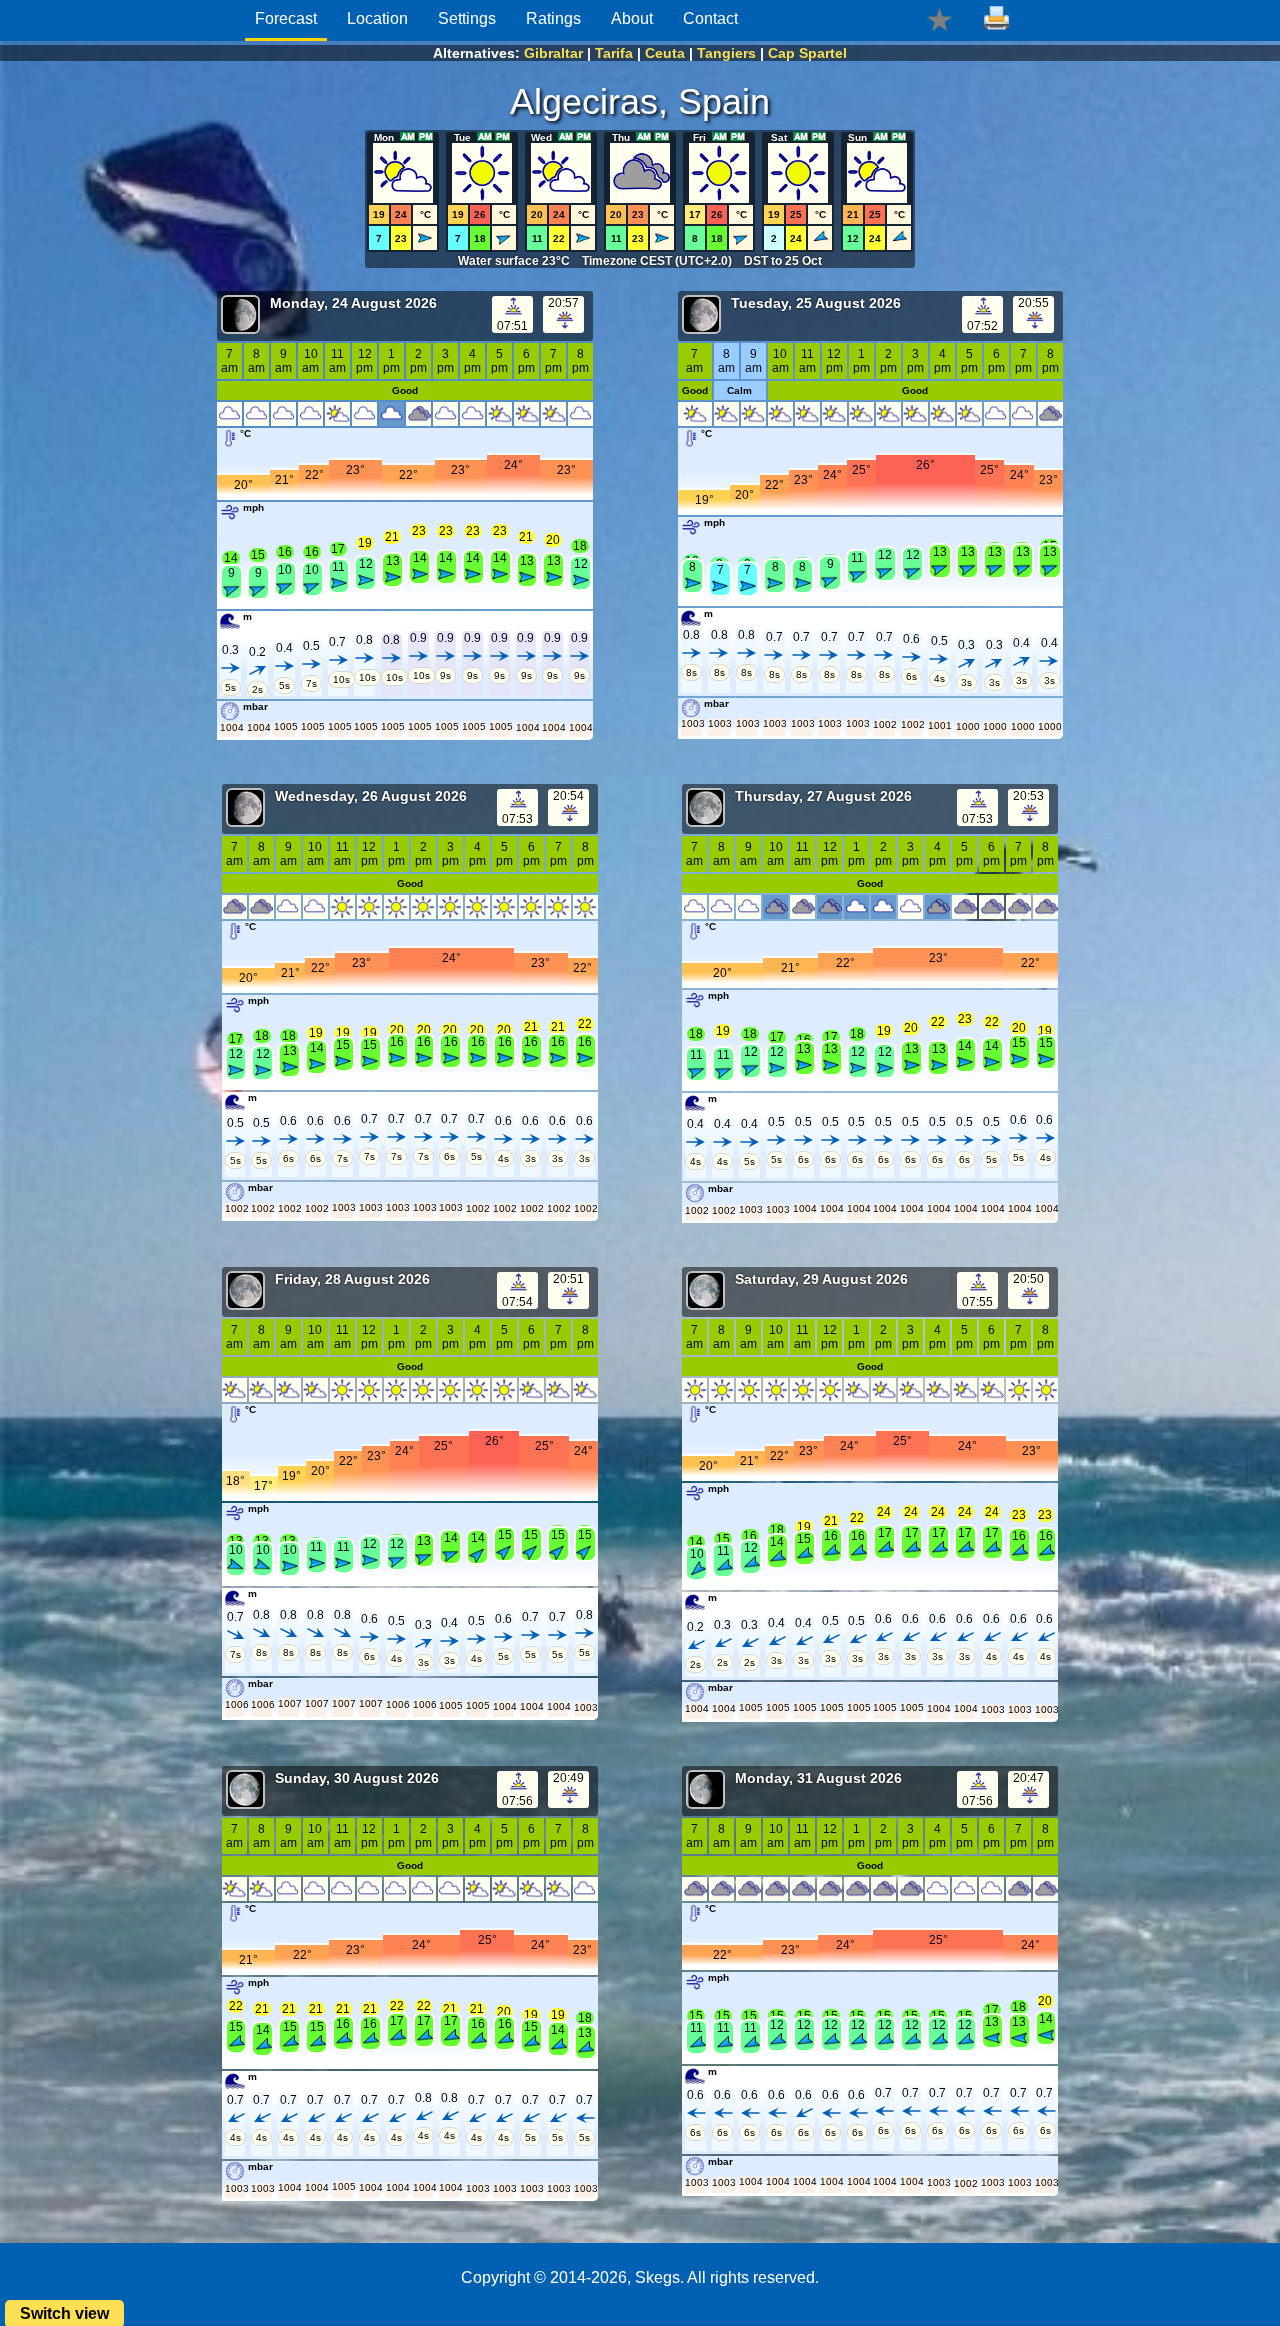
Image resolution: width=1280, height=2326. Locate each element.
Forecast (286, 18)
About (632, 18)
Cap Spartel (807, 53)
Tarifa (614, 53)
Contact (710, 18)
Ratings (553, 18)
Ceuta (665, 53)
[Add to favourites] (939, 18)
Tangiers (726, 53)
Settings (467, 18)
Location (377, 18)
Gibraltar (553, 53)
